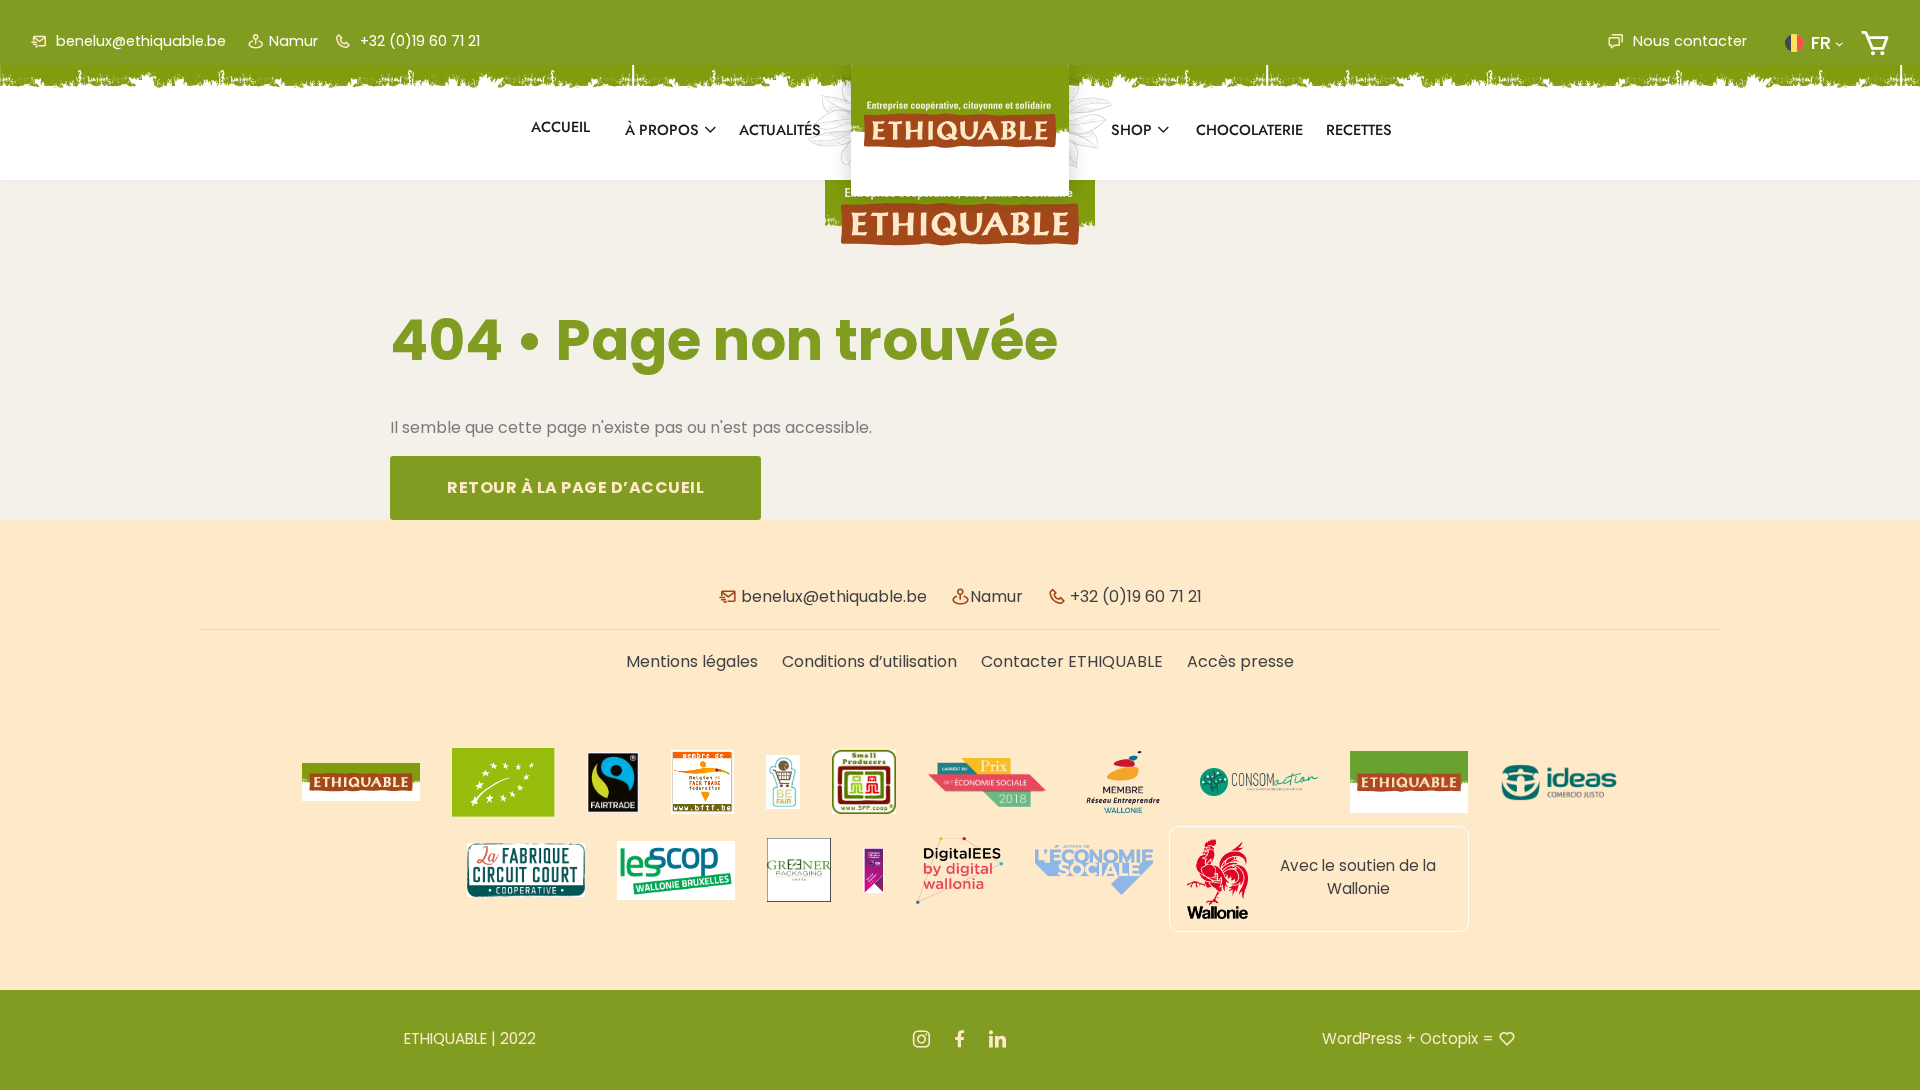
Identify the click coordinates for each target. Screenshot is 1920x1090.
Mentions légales (692, 661)
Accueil (560, 127)
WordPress (1362, 1038)
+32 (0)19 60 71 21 (418, 41)
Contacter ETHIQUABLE (1072, 661)
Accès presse (1240, 661)
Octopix (1449, 1038)
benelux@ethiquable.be (139, 41)
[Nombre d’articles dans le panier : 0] (1874, 43)
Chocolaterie (1249, 130)
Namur (293, 41)
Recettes (1359, 130)
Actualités (780, 130)
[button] (1814, 43)
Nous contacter (1688, 41)
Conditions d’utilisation (869, 661)
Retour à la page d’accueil (575, 487)
